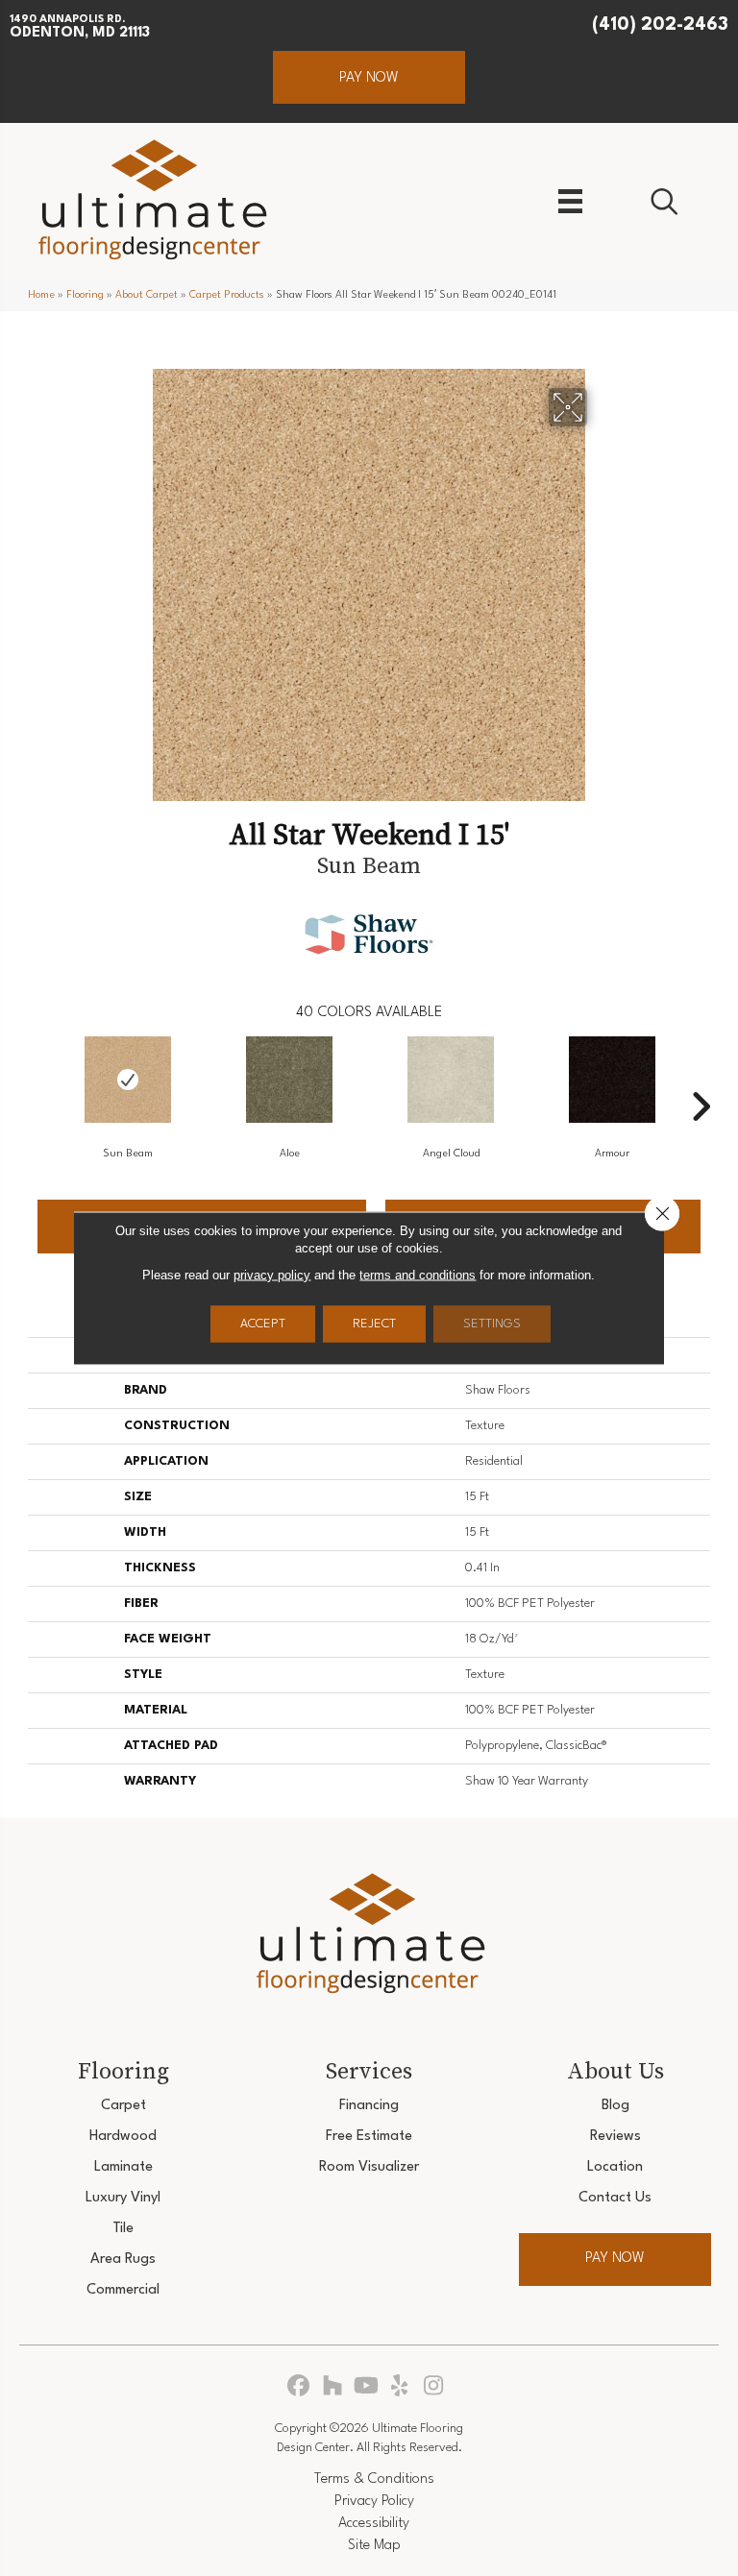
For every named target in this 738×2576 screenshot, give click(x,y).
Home (41, 295)
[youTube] (367, 2387)
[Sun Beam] (128, 1080)
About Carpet (147, 295)
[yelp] (400, 2387)
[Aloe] (289, 1080)
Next (701, 1078)
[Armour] (612, 1080)
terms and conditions (418, 1275)
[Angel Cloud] (451, 1080)
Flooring (85, 295)
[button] (369, 77)
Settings (492, 1324)
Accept (263, 1324)
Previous (37, 1078)
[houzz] (333, 2387)
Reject (374, 1324)
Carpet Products (227, 295)
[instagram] (434, 2387)
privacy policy (272, 1275)
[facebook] (299, 2387)
